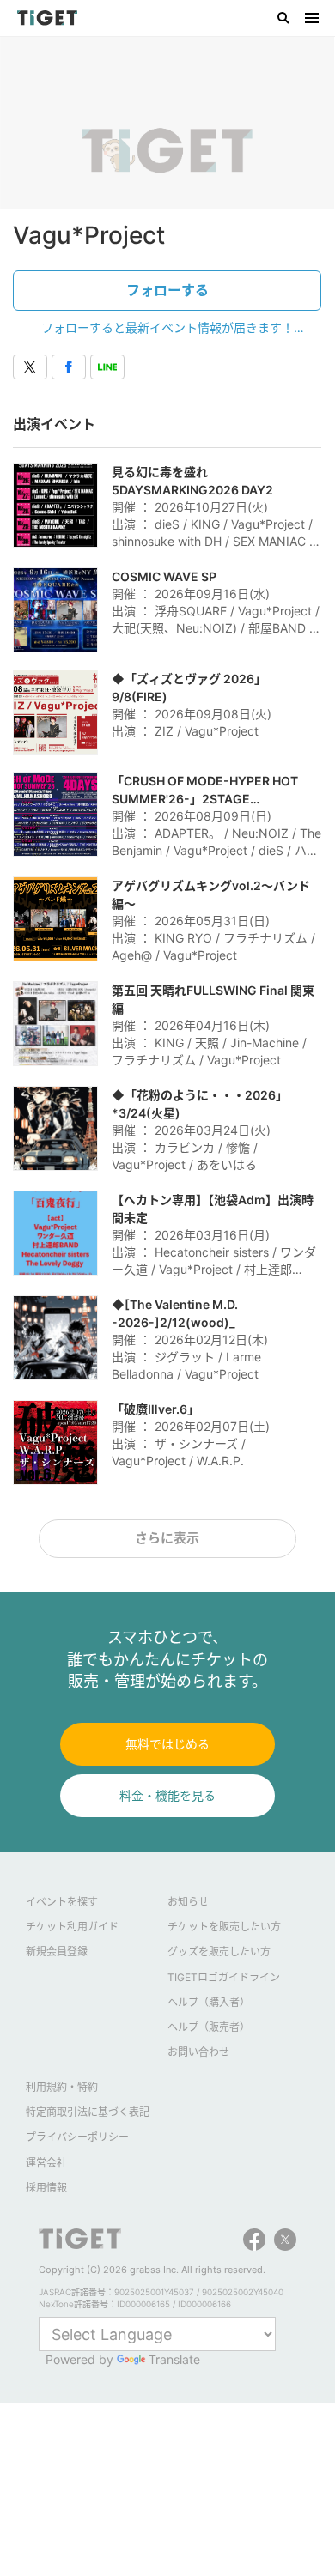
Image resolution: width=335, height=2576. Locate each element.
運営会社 (46, 2163)
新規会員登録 (57, 1952)
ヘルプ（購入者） (209, 2002)
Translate (174, 2359)
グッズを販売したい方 (219, 1952)
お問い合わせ (198, 2052)
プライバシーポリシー (77, 2137)
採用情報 (46, 2188)
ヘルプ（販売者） (209, 2027)
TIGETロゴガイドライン (224, 1977)
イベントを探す (62, 1902)
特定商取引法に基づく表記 (88, 2112)
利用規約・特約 (62, 2087)
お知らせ (188, 1902)
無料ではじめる (167, 1744)
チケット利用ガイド (72, 1927)
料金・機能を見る (167, 1795)
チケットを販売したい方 (224, 1927)
